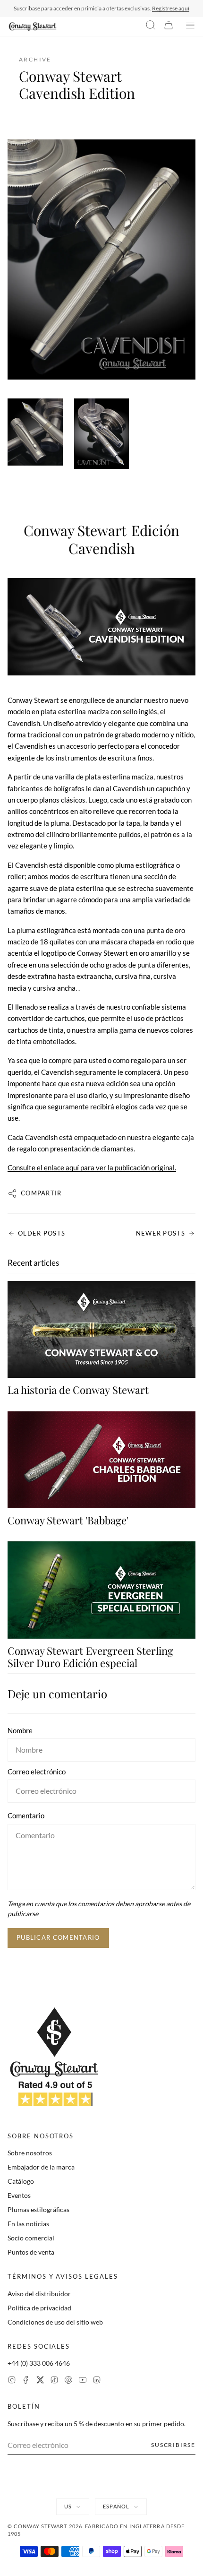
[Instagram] (12, 2381)
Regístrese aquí (171, 8)
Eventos (19, 2195)
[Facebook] (26, 2381)
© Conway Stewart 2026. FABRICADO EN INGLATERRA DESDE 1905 (96, 2530)
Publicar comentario (58, 1937)
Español (116, 2506)
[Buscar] (151, 26)
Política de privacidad (39, 2308)
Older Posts (42, 1233)
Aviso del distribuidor (39, 2294)
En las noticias (28, 2224)
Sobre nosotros (30, 2153)
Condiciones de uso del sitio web (55, 2322)
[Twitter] (40, 2381)
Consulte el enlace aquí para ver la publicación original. (92, 1167)
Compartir (41, 1193)
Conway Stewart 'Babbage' (68, 1520)
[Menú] (190, 26)
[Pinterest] (68, 2381)
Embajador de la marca (41, 2167)
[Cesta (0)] (169, 26)
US (68, 2506)
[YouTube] (83, 2381)
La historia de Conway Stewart (78, 1390)
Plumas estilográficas (38, 2209)
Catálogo (21, 2181)
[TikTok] (54, 2381)
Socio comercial (31, 2238)
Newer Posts (161, 1233)
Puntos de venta (31, 2252)
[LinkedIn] (97, 2381)
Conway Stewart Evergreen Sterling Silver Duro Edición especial (90, 1657)
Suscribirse (173, 2445)
